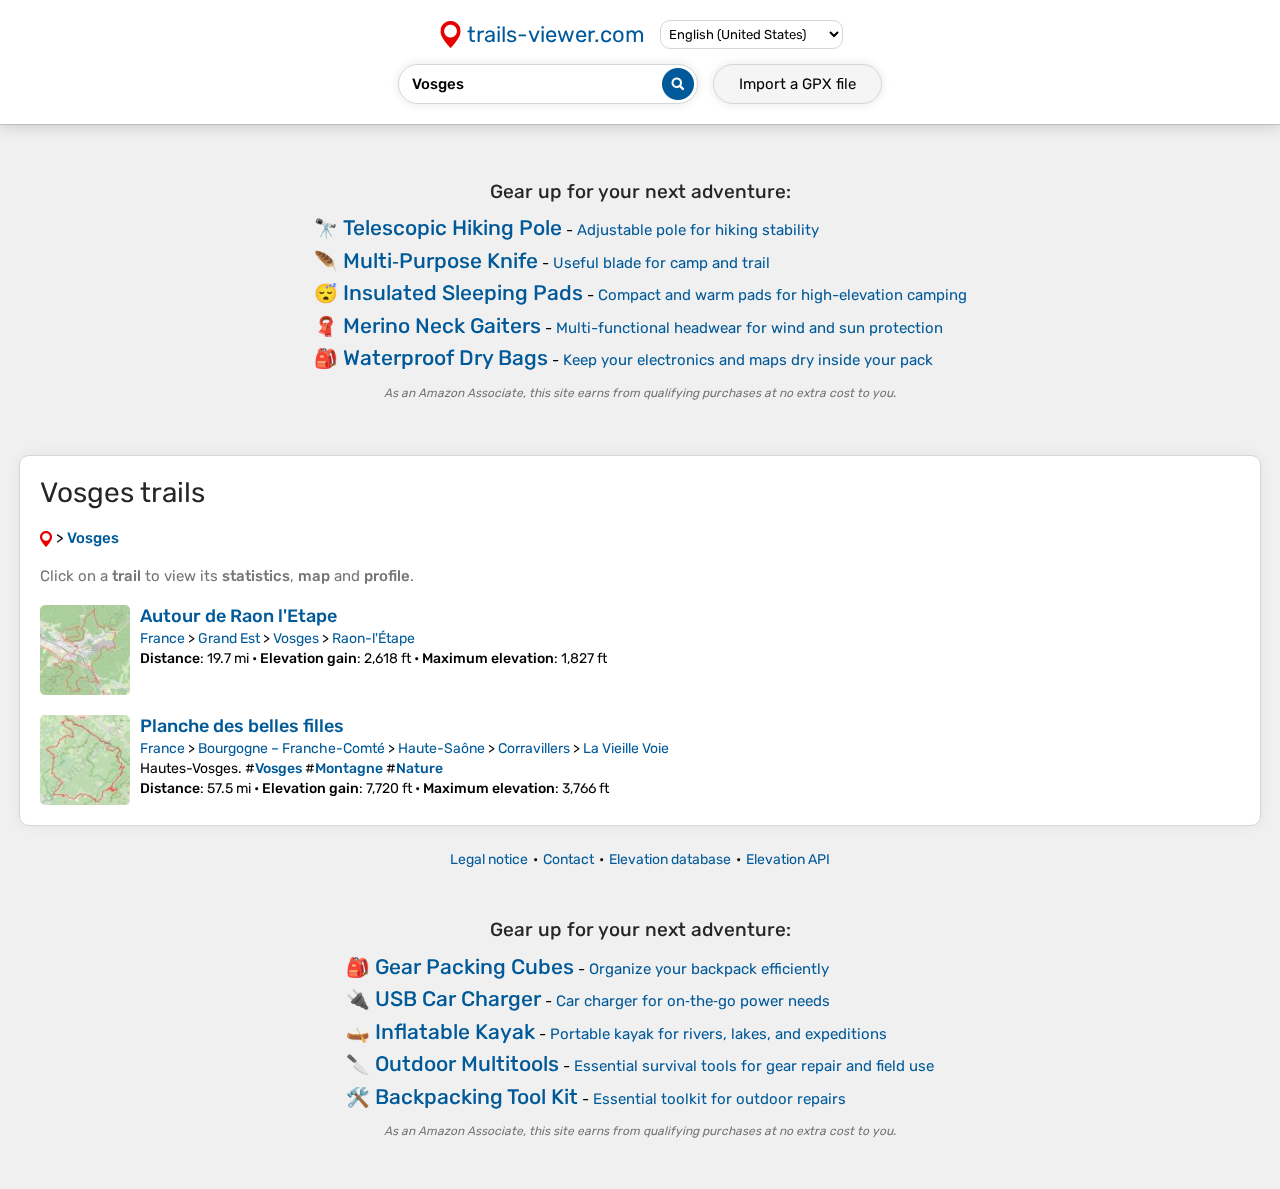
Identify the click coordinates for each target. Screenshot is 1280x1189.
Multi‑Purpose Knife (440, 260)
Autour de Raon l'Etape (238, 616)
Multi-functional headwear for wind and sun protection (749, 328)
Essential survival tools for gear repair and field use (754, 1066)
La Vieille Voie (626, 748)
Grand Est (229, 638)
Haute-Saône (441, 748)
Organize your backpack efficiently (709, 969)
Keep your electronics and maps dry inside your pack (748, 360)
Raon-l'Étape (373, 638)
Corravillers (534, 748)
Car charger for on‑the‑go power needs (693, 1001)
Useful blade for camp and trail (661, 263)
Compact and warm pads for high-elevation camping (782, 295)
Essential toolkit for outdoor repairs (719, 1099)
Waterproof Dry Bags (445, 357)
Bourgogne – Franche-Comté (291, 748)
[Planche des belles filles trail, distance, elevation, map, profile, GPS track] (85, 760)
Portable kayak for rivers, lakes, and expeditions (718, 1034)
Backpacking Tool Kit (476, 1096)
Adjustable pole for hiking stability (698, 230)
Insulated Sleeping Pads (463, 292)
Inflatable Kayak (455, 1031)
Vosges (296, 638)
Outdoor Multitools (467, 1063)
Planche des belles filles (242, 726)
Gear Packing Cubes (474, 966)
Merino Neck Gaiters (442, 325)
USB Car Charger (458, 998)
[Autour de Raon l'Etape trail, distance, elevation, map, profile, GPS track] (85, 650)
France (162, 638)
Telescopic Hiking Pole (452, 227)
